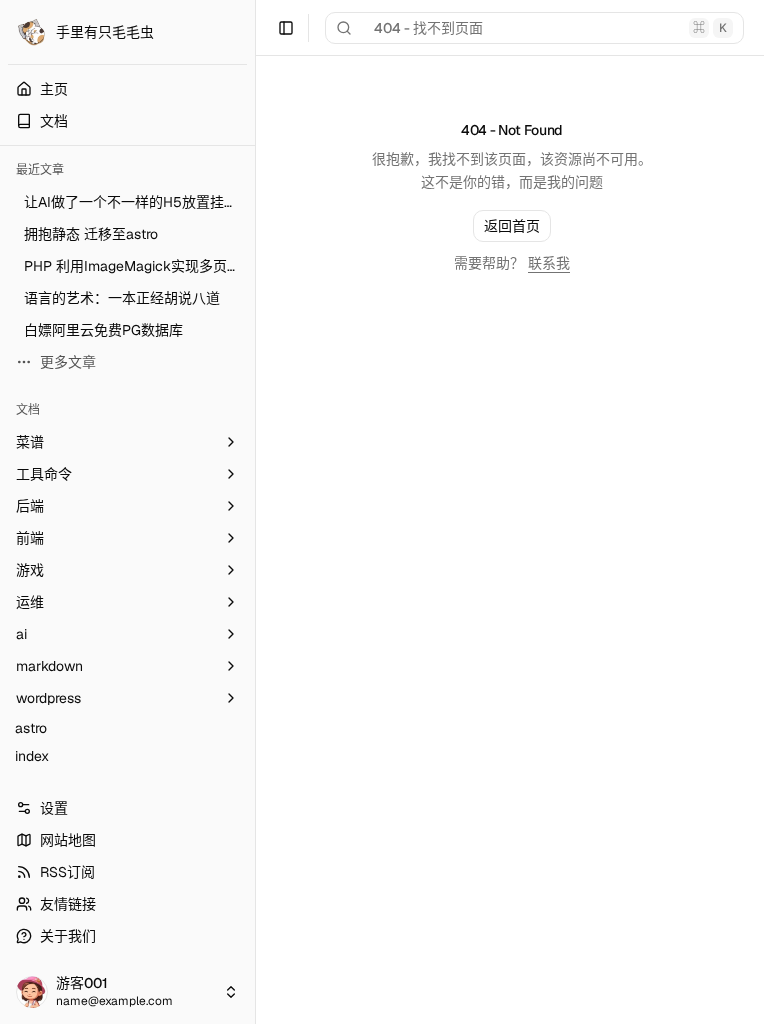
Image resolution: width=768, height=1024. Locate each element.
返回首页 (512, 226)
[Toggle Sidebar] (255, 512)
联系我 (549, 263)
